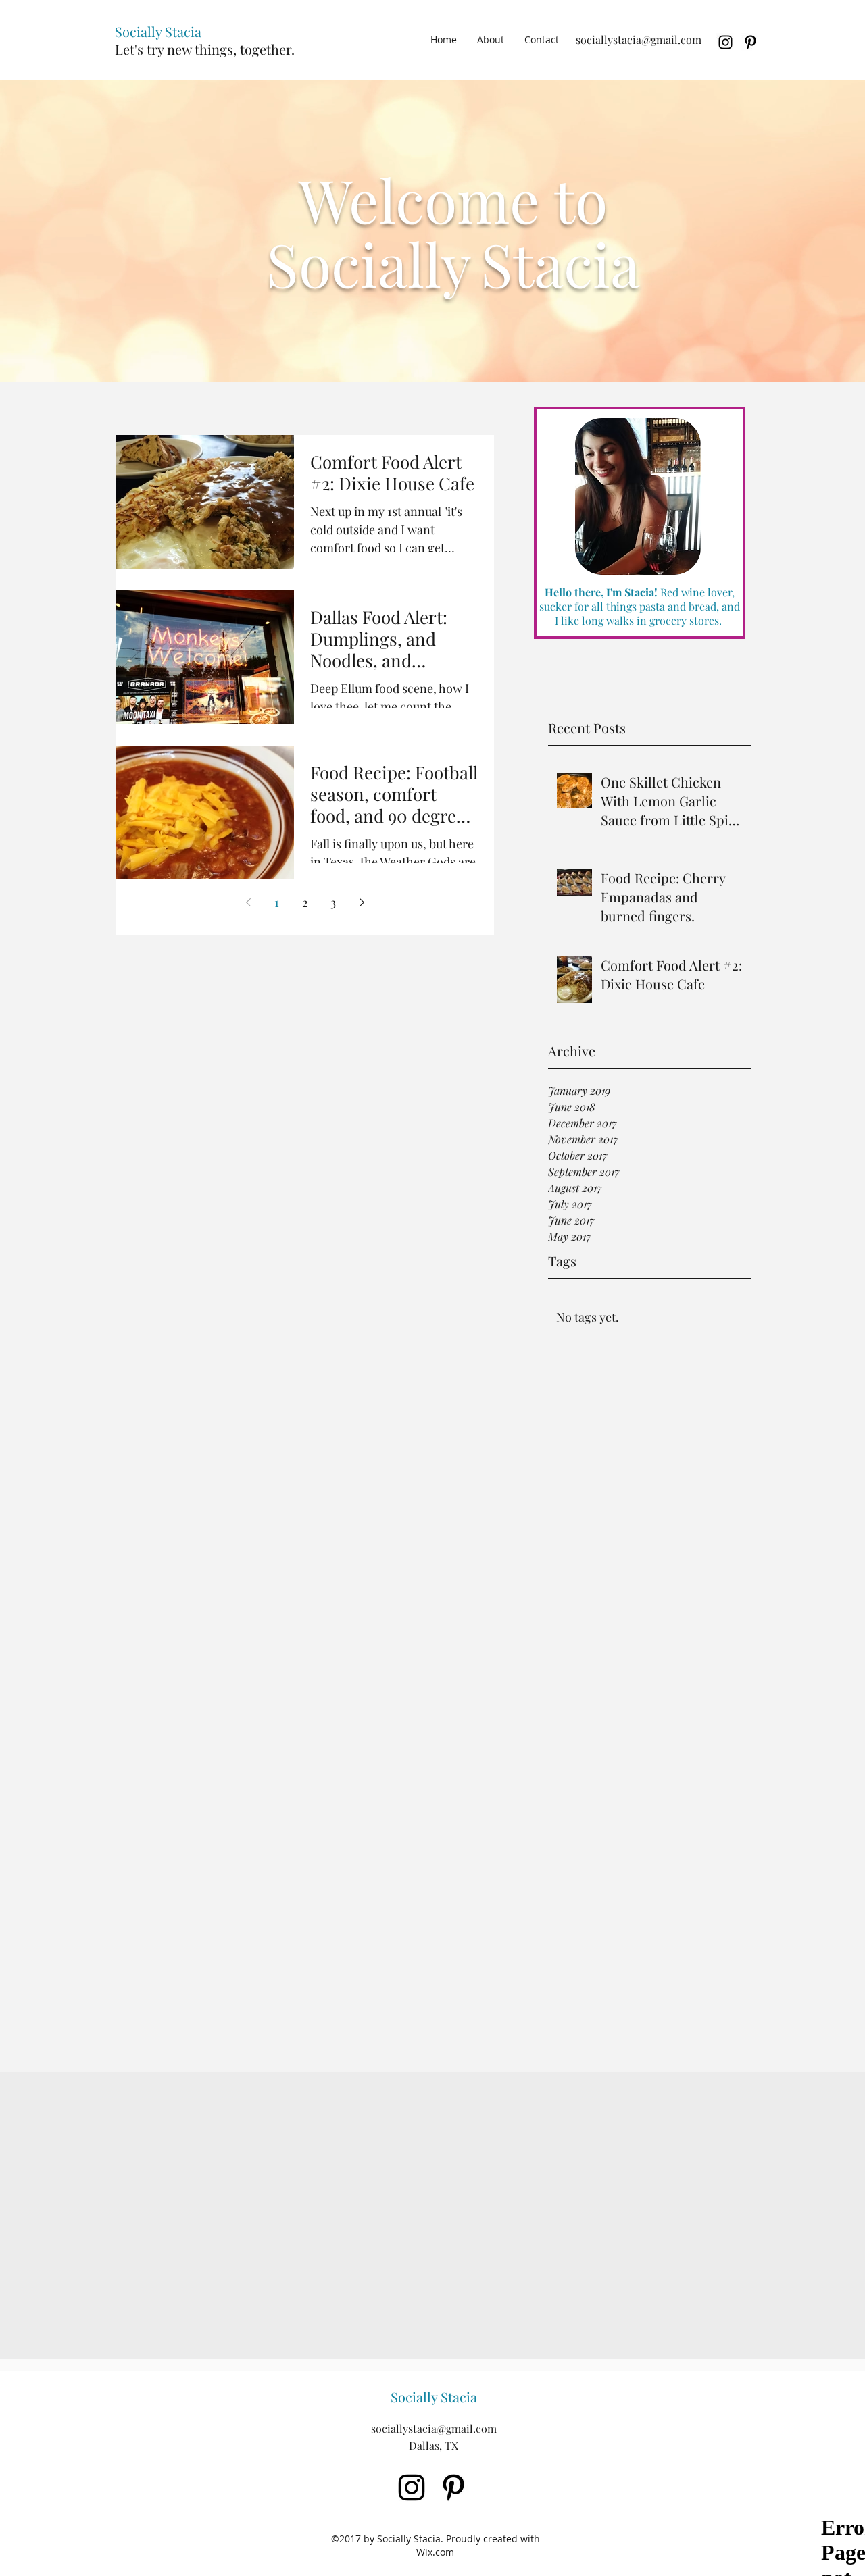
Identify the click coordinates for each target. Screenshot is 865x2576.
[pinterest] (750, 42)
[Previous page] (248, 902)
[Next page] (362, 902)
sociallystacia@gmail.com (639, 40)
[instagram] (725, 42)
